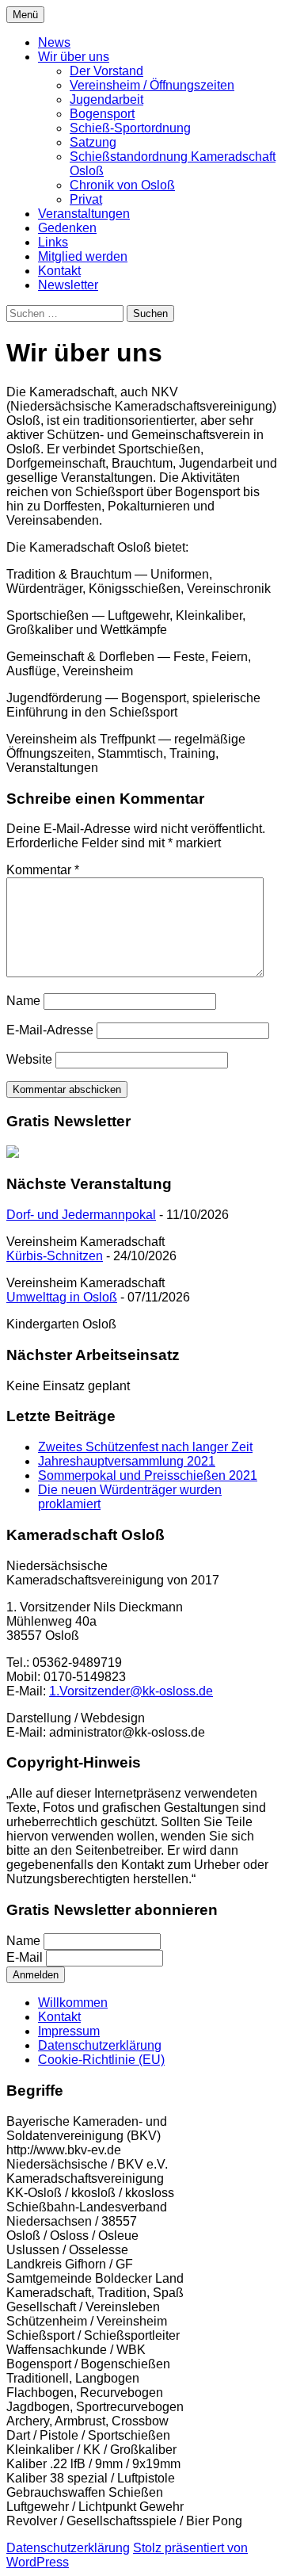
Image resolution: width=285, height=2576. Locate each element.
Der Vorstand (106, 71)
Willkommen (73, 2003)
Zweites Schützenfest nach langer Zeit (145, 1447)
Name (23, 1001)
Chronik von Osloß (122, 185)
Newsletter (68, 285)
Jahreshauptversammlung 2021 (127, 1461)
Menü (25, 15)
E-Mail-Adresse (50, 1030)
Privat (86, 199)
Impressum (69, 2031)
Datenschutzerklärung (100, 2045)
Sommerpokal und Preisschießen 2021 (148, 1475)
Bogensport (102, 114)
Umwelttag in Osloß (62, 1297)
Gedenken (67, 228)
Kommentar (43, 870)
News (54, 42)
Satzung (93, 142)
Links (53, 242)
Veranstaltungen (84, 214)
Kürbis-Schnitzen (55, 1256)
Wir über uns (74, 57)
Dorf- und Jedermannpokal (81, 1215)
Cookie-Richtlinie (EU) (101, 2060)
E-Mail (25, 1957)
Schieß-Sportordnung (130, 128)
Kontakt (59, 271)
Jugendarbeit (106, 99)
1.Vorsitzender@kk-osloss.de (131, 1691)
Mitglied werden (83, 256)
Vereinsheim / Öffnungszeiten (152, 85)
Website (29, 1059)
